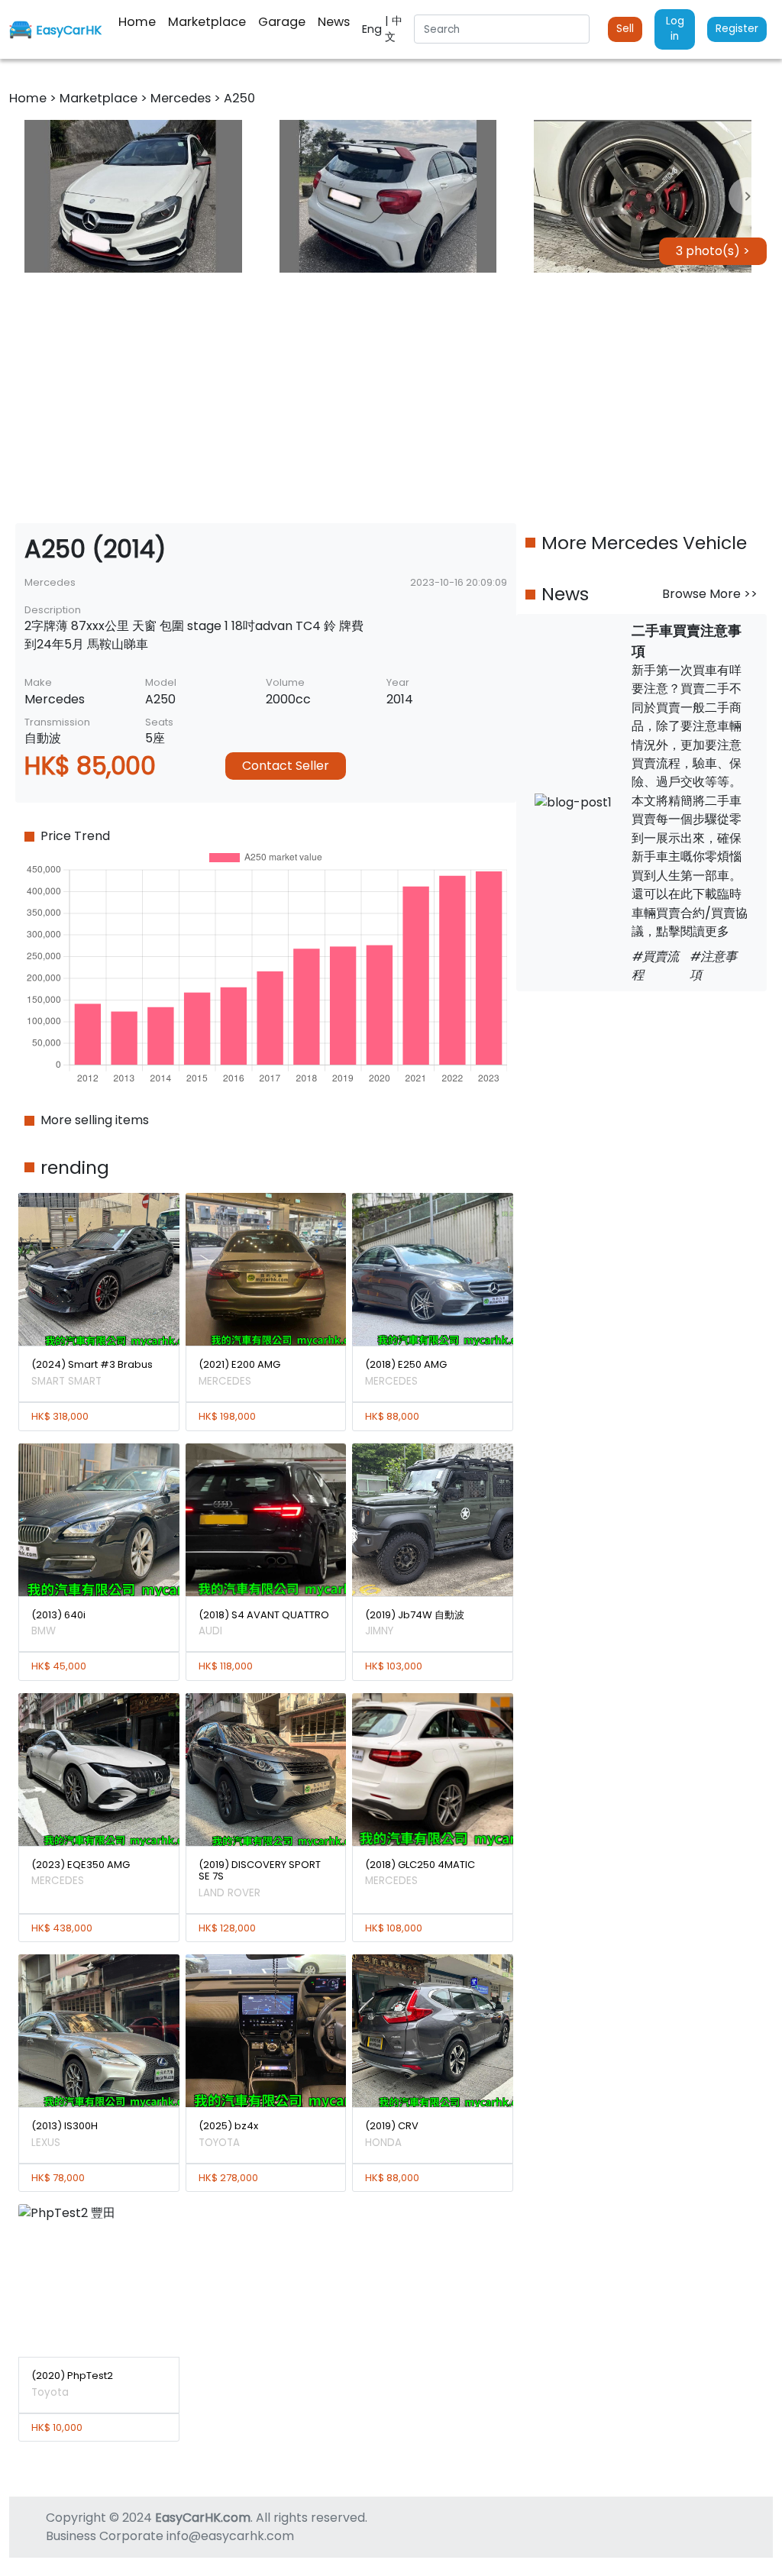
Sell (625, 29)
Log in (675, 29)
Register (737, 29)
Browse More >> (710, 594)
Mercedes (182, 98)
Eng (373, 29)
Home (29, 98)
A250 (239, 98)
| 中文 (394, 29)
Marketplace (100, 98)
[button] (133, 196)
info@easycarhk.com (230, 2536)
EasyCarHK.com (203, 2518)
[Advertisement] (391, 398)
